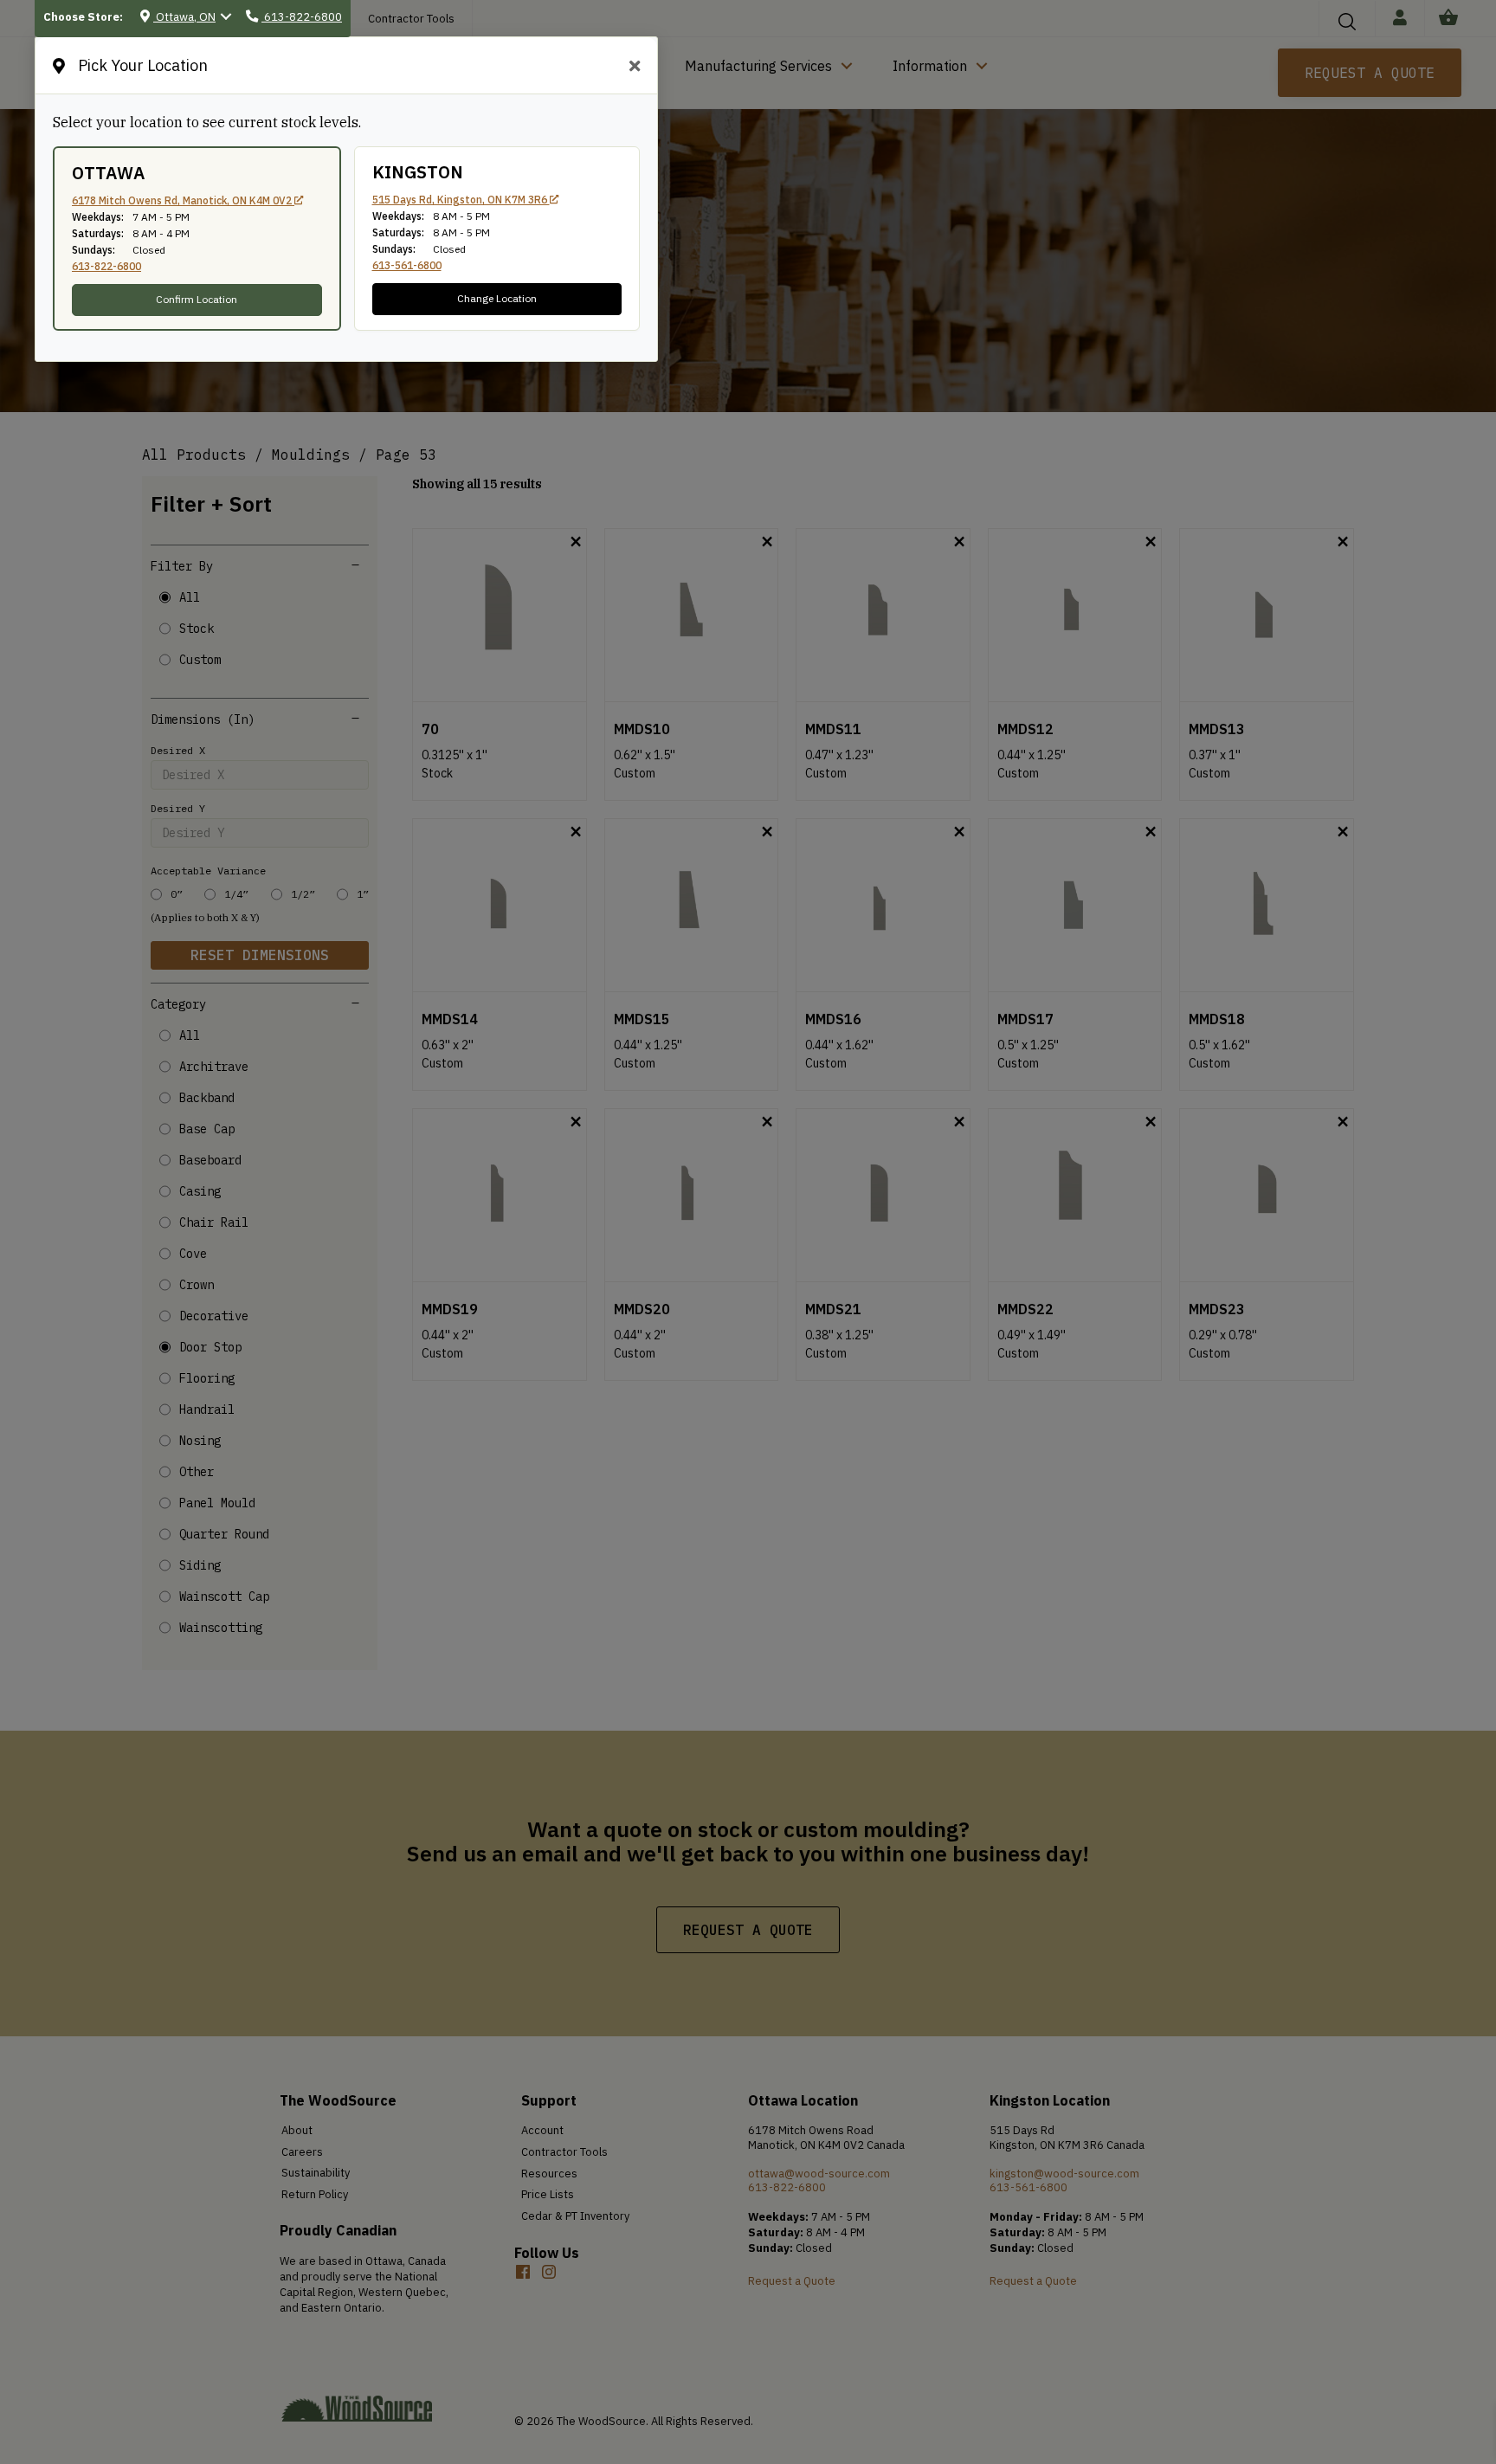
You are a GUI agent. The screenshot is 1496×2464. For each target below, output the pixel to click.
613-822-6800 (106, 266)
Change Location (497, 298)
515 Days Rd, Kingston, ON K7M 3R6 (461, 200)
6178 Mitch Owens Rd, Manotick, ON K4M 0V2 (183, 200)
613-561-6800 (407, 265)
